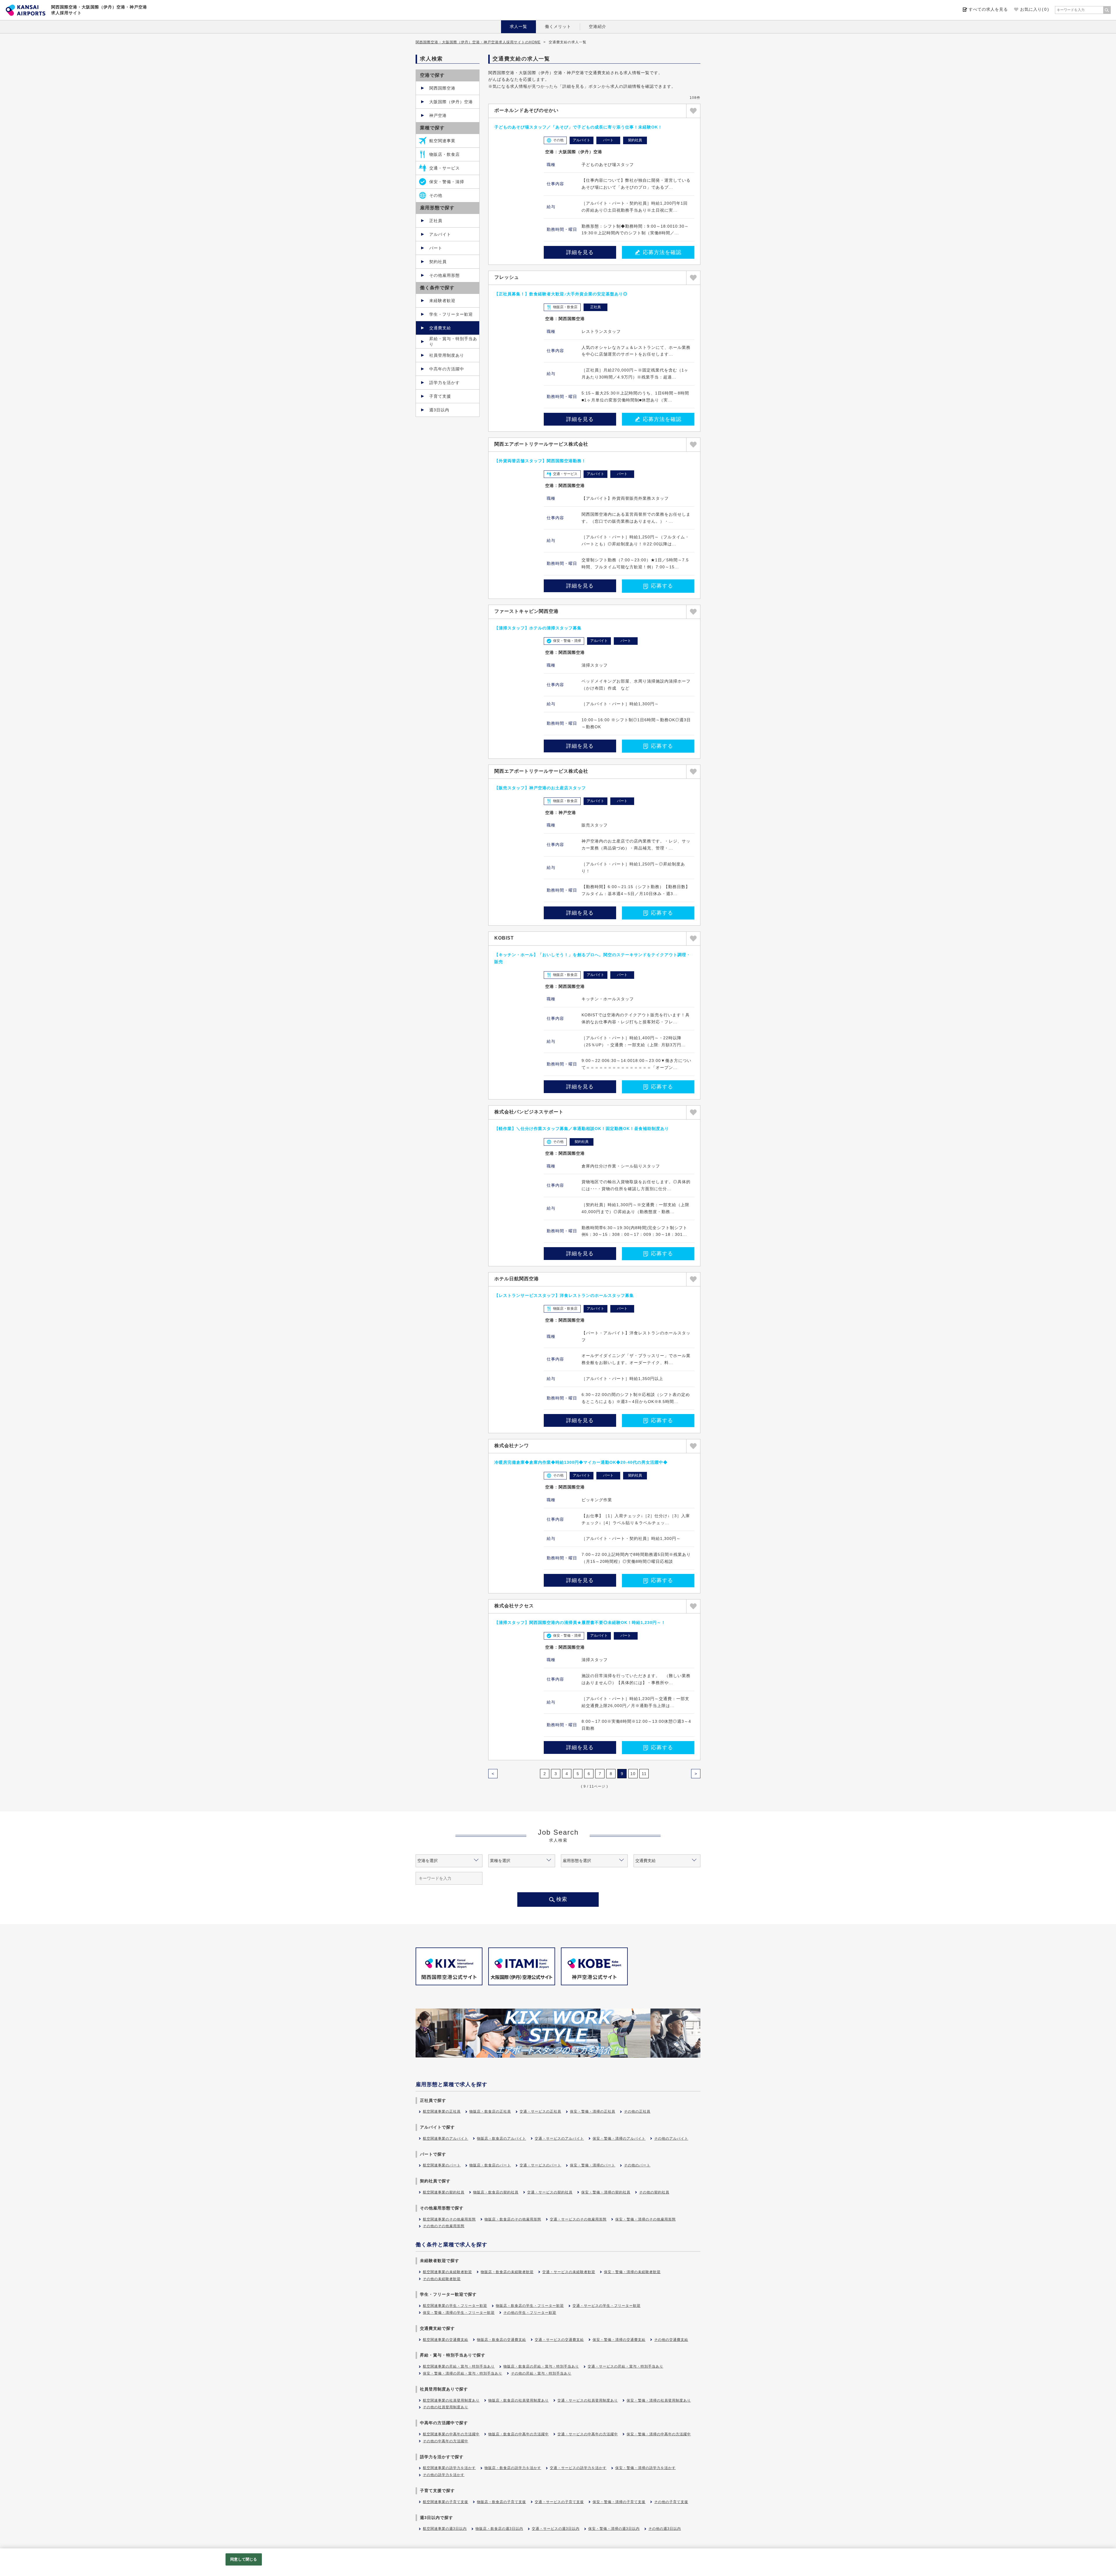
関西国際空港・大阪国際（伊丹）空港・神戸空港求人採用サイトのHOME (478, 42)
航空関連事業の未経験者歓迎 (447, 2272)
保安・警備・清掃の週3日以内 (614, 2529)
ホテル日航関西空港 (517, 1279)
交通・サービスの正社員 (540, 2111)
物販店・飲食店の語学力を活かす (513, 2468)
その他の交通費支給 (671, 2340)
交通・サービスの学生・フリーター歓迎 (607, 2306)
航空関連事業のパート (442, 2165)
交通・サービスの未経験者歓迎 (569, 2272)
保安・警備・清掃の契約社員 (606, 2192)
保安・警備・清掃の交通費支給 (619, 2340)
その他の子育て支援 (671, 2502)
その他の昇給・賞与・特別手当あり (541, 2373)
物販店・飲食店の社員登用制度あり (518, 2400)
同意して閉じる (244, 2559)
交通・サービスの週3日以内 (556, 2529)
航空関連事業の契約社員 (444, 2192)
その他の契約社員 (654, 2192)
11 (644, 1774)
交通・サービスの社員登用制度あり (588, 2400)
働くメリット (558, 26)
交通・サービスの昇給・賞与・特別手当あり (625, 2366)
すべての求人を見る (988, 9)
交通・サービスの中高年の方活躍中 (588, 2434)
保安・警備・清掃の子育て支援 (619, 2502)
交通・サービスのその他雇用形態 (578, 2219)
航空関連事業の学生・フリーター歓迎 (455, 2306)
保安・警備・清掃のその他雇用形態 (645, 2219)
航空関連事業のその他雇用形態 (449, 2219)
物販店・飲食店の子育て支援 (501, 2502)
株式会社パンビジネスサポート (529, 1112)
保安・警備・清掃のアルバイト (619, 2138)
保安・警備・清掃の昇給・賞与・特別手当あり (463, 2373)
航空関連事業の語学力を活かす (449, 2468)
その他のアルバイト (671, 2138)
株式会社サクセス (514, 1606)
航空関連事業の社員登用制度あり (451, 2400)
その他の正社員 (637, 2111)
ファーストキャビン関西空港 (526, 611)
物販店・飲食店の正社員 (490, 2111)
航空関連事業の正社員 (442, 2111)
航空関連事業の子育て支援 (446, 2502)
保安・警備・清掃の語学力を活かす (645, 2468)
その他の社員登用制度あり (446, 2407)
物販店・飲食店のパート (490, 2165)
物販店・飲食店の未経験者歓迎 (507, 2272)
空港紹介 (598, 26)
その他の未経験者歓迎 (442, 2279)
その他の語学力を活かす (444, 2475)
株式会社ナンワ (512, 1446)
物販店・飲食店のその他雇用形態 (513, 2219)
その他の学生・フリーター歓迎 (530, 2313)
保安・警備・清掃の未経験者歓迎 (632, 2272)
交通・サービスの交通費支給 (559, 2340)
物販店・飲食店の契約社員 (496, 2192)
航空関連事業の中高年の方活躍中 (451, 2434)
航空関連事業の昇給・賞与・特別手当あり (459, 2366)
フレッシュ (507, 277)
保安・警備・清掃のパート (593, 2165)
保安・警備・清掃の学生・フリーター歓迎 (459, 2313)
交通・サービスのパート (540, 2165)
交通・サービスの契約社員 (550, 2192)
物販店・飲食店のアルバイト (501, 2138)
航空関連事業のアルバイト (446, 2138)
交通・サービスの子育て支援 (559, 2502)
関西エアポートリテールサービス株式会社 (541, 444)
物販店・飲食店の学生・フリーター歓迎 (530, 2306)
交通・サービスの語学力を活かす (578, 2468)
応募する (662, 586)
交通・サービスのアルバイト (559, 2138)
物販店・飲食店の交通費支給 (501, 2340)
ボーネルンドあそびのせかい (526, 110)
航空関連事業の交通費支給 (446, 2340)
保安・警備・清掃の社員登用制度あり (659, 2400)
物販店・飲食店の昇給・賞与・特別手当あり (541, 2366)
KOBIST (504, 938)
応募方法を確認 (662, 252)
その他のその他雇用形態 (444, 2226)
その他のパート (637, 2165)
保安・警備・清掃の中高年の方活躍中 (659, 2434)
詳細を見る (580, 252)
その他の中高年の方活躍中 (446, 2441)
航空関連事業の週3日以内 (445, 2529)
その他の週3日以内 (665, 2529)
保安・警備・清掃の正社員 (593, 2111)
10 (633, 1774)
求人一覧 (518, 26)
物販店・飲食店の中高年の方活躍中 (518, 2434)
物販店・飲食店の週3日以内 (499, 2529)
